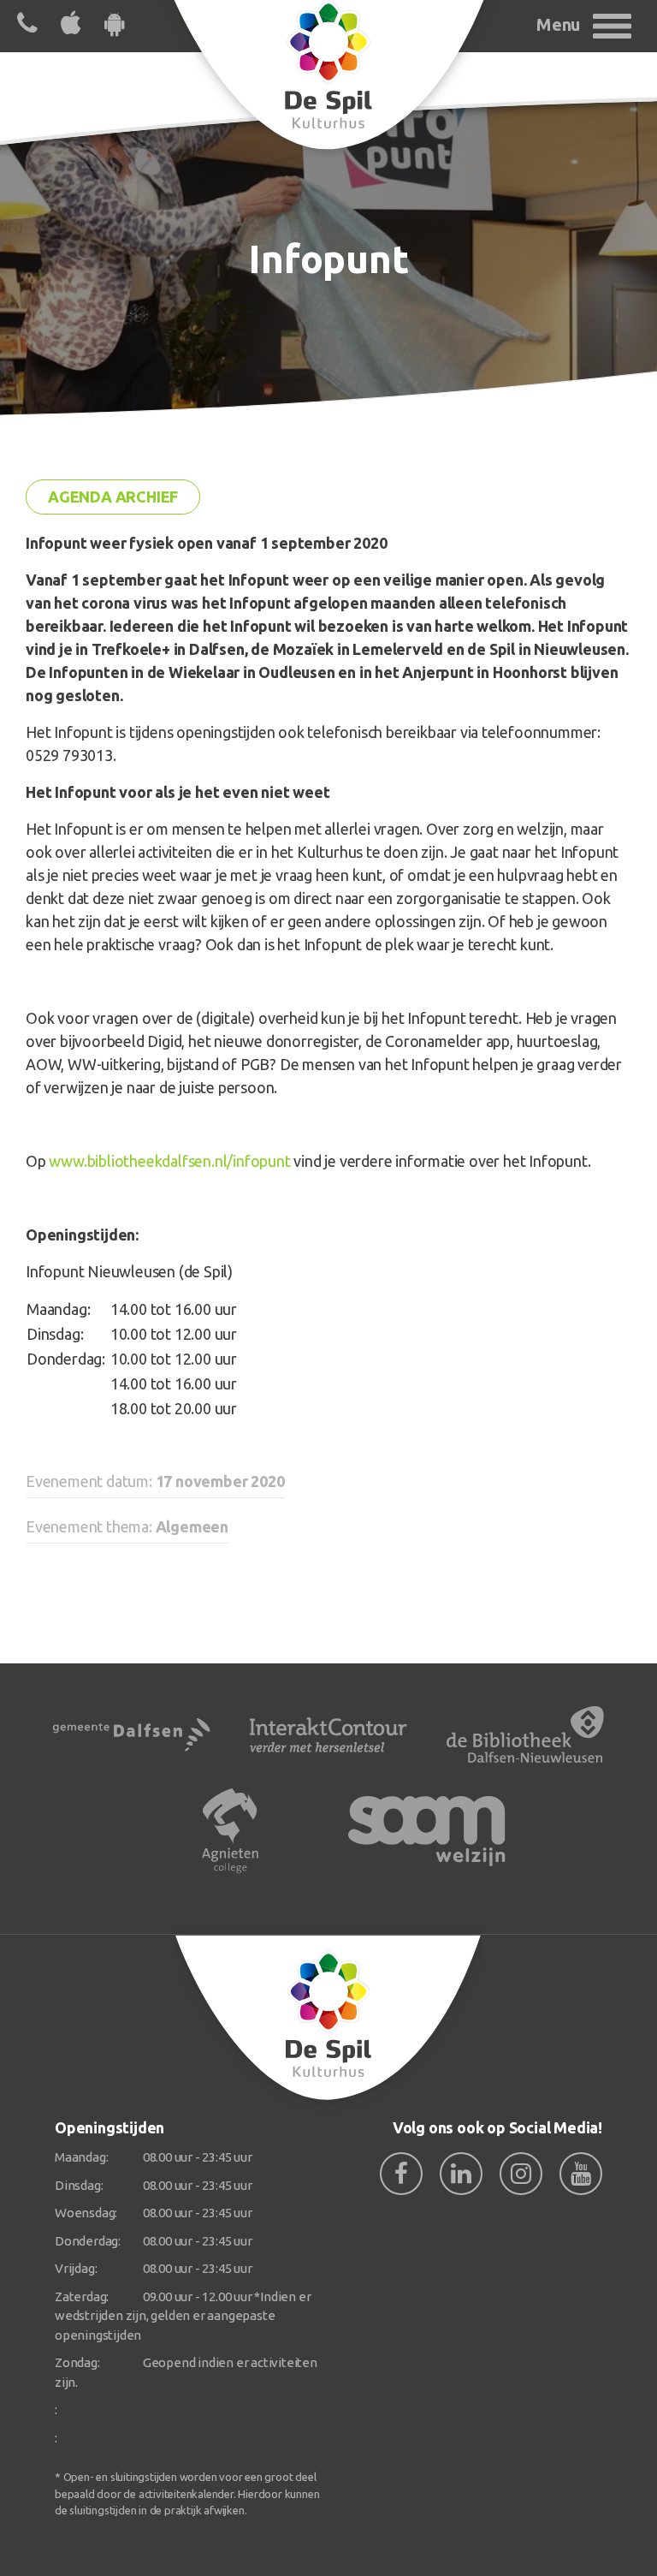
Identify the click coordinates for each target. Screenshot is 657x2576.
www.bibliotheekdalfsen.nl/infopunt (169, 1161)
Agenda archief (113, 497)
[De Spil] (328, 2018)
